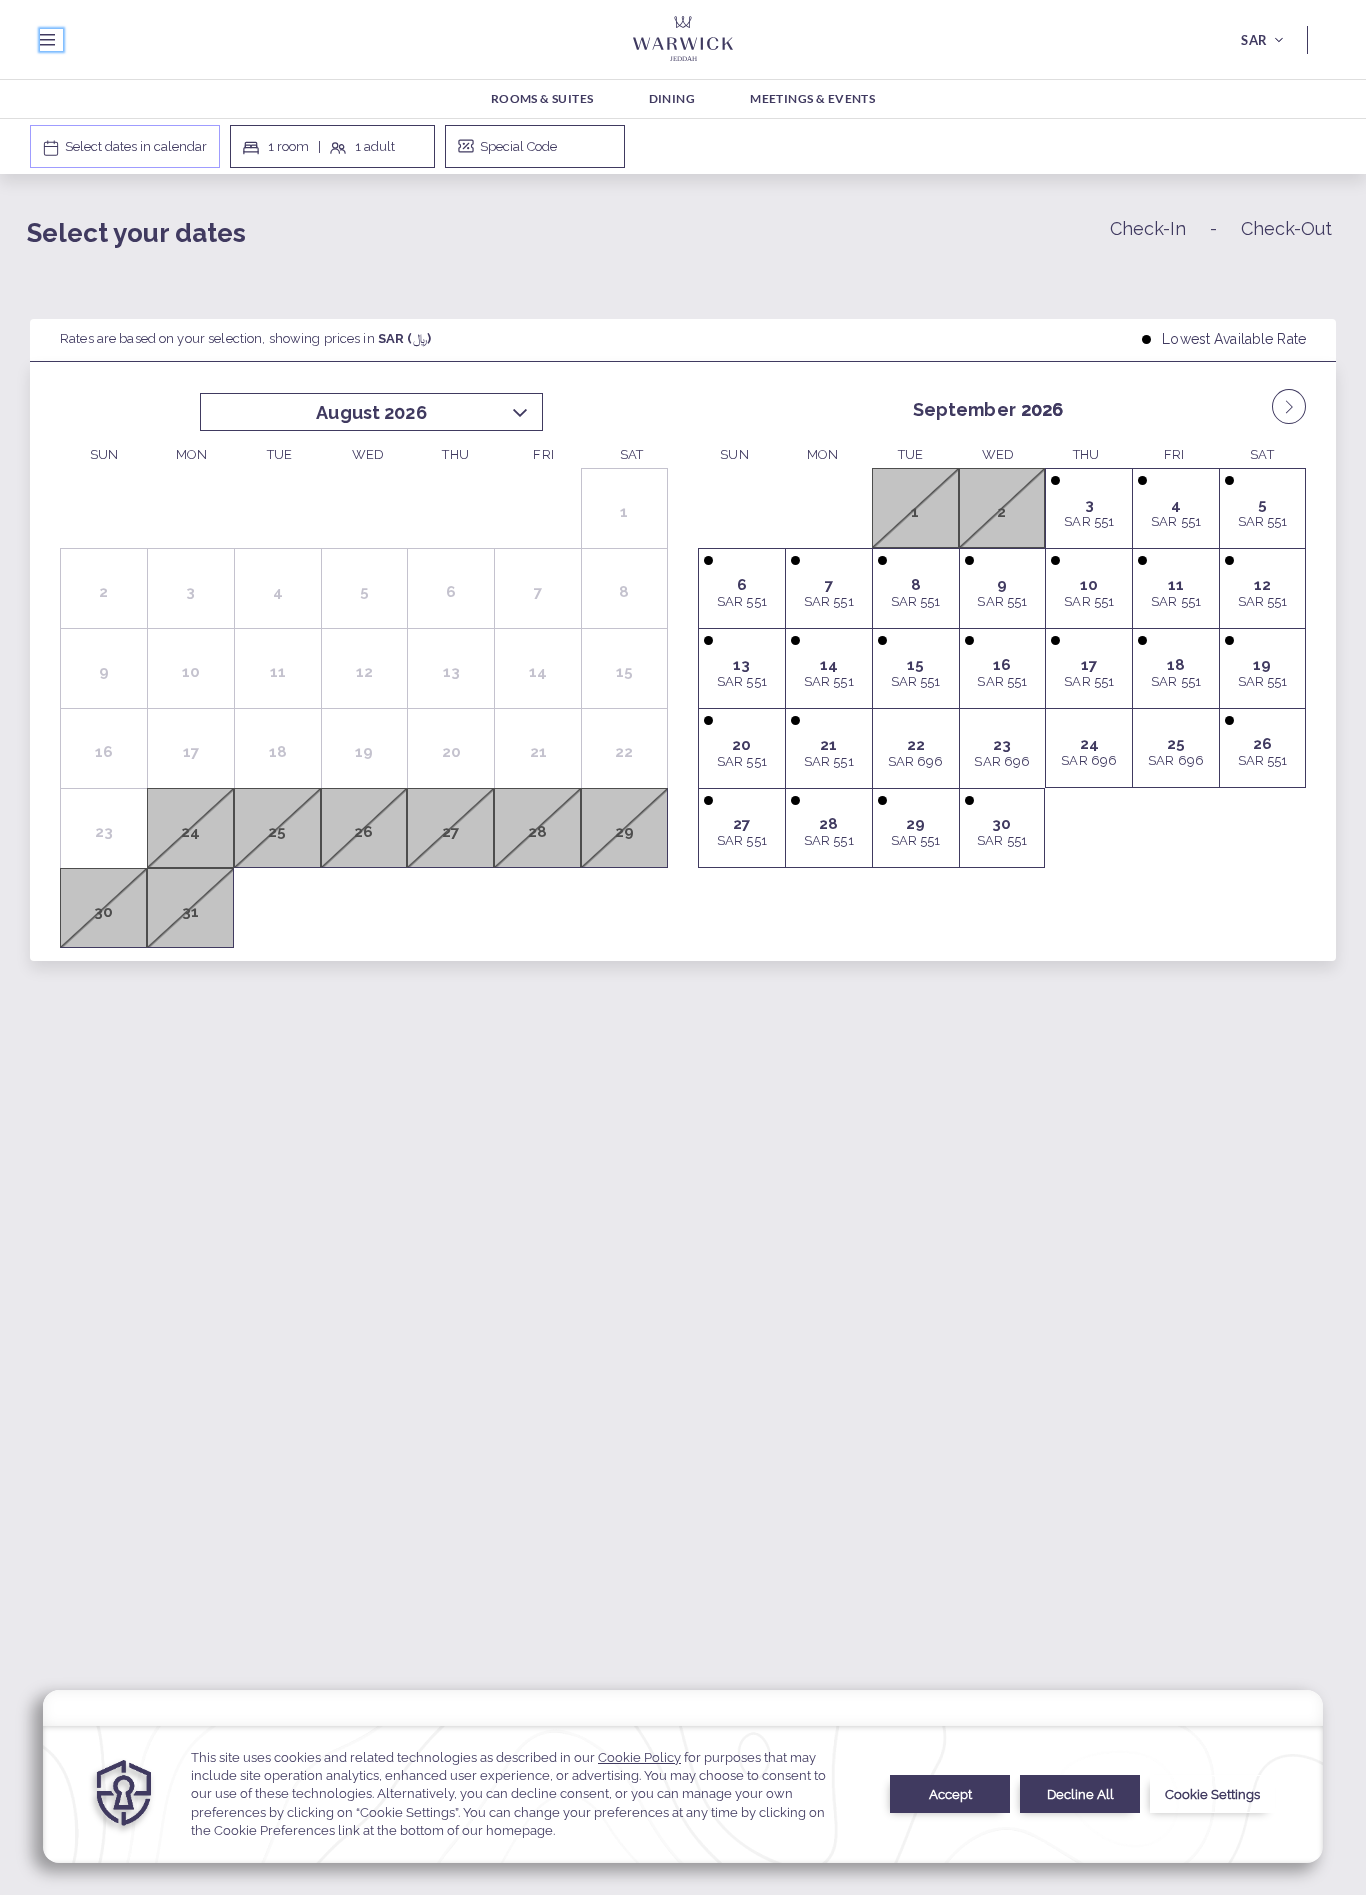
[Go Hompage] (682, 39)
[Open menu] (51, 40)
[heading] (461, 236)
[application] (683, 1776)
